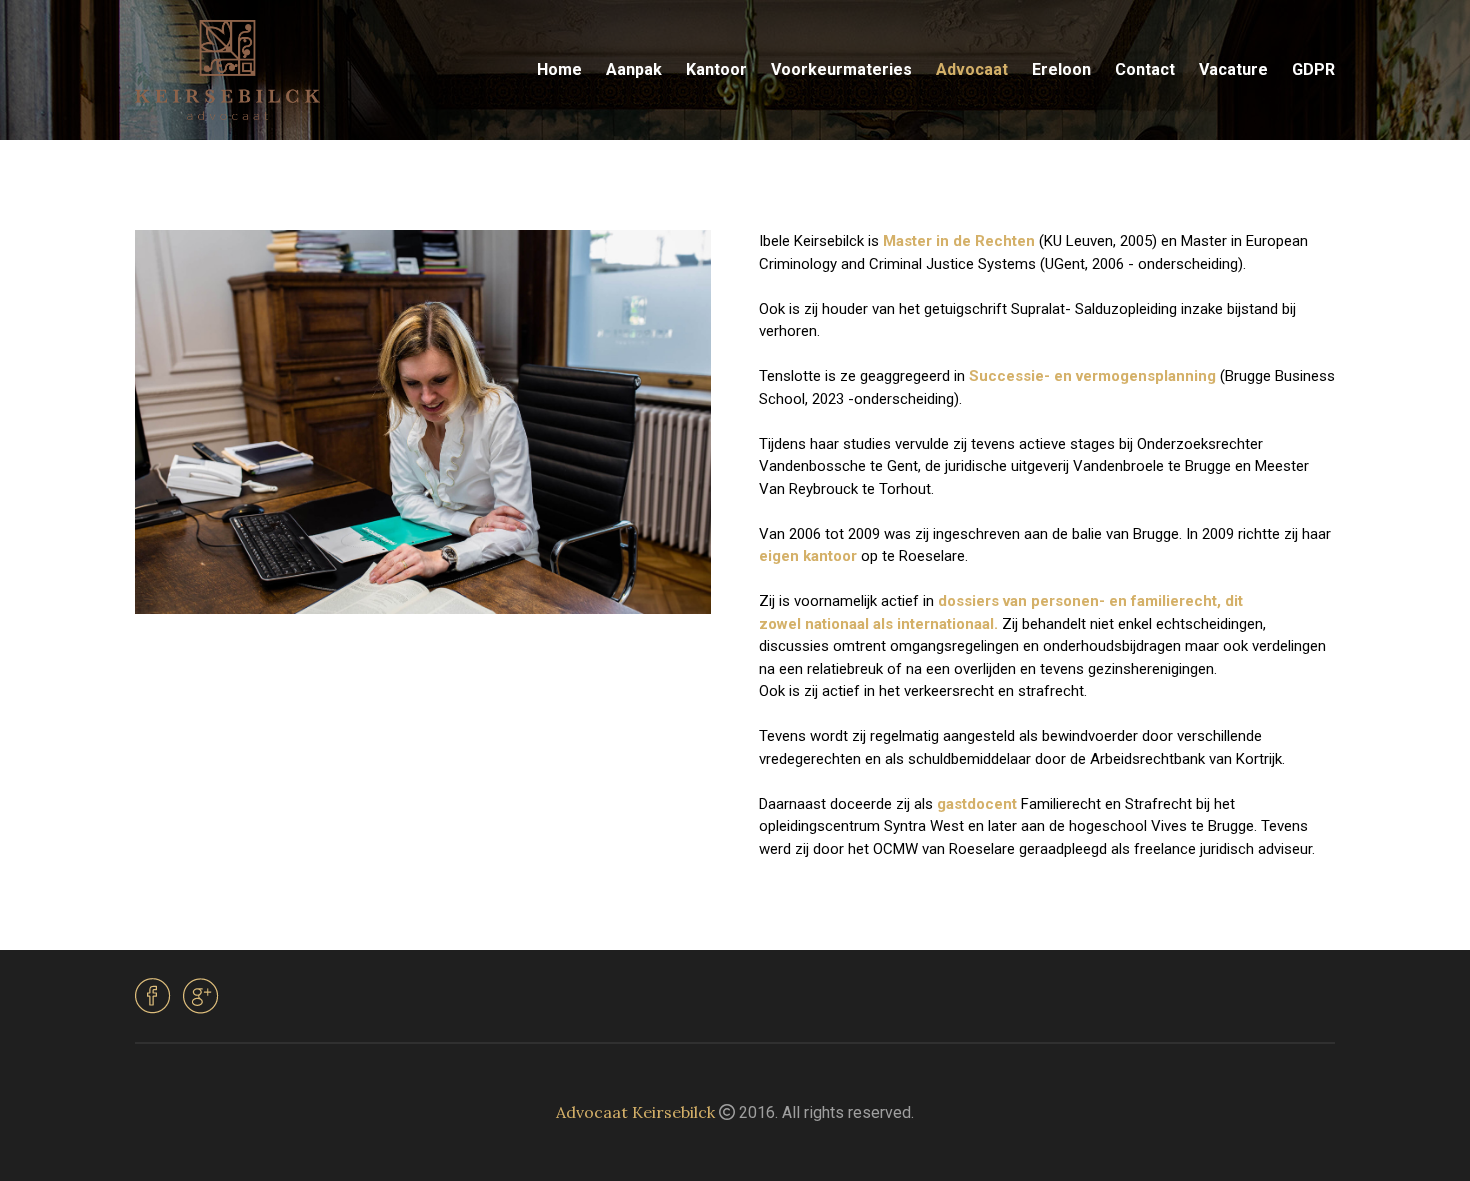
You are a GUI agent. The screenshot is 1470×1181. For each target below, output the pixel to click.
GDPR (1313, 69)
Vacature (1233, 69)
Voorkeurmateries (841, 69)
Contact (1145, 69)
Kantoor (716, 69)
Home (559, 69)
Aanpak (634, 69)
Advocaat (972, 69)
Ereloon (1061, 69)
